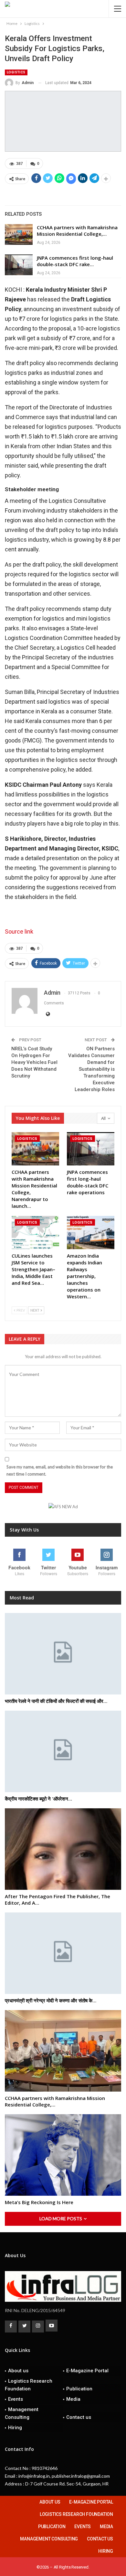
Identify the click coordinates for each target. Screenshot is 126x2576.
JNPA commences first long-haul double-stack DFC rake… (75, 261)
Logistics (16, 72)
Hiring (15, 2428)
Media (73, 2399)
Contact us (79, 2417)
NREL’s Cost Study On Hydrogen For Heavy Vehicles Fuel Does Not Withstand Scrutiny (34, 1062)
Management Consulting (22, 2413)
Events (16, 2399)
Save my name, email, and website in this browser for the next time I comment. (60, 1470)
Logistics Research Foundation (29, 2385)
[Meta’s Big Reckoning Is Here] (63, 2155)
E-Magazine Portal (87, 2371)
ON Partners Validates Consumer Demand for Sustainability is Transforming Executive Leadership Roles (91, 1069)
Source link (19, 931)
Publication (79, 2389)
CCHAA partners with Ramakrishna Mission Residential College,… (77, 231)
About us (18, 2371)
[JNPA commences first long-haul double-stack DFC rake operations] (19, 265)
